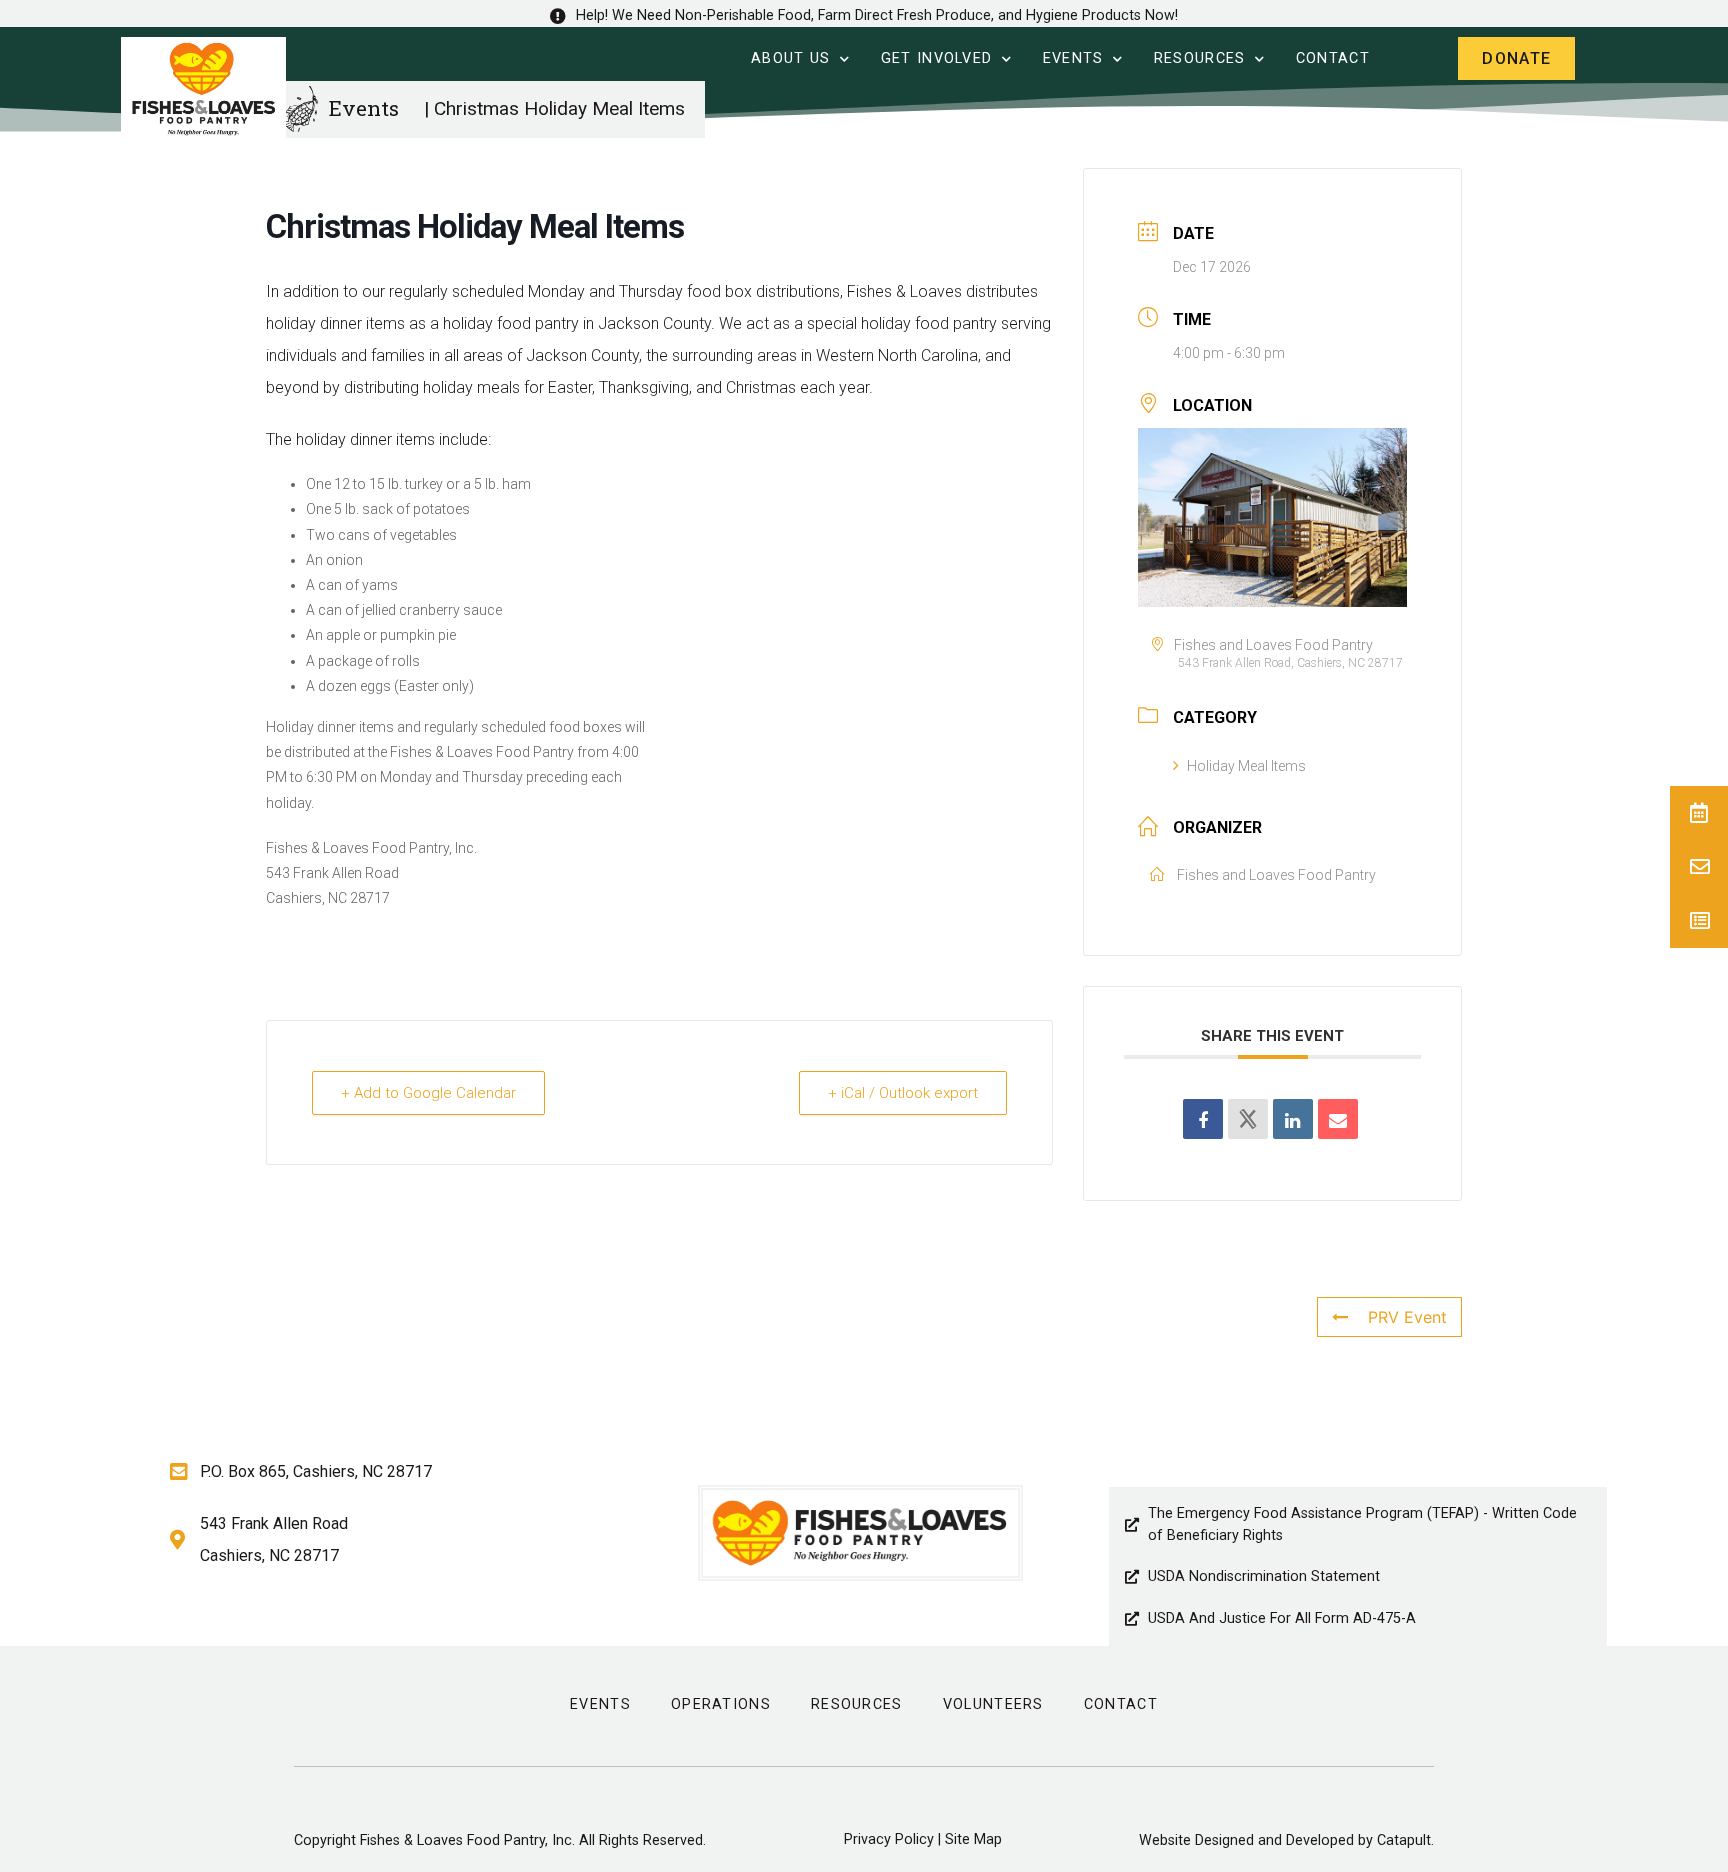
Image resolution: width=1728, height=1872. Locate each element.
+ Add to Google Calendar (428, 1093)
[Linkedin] (1293, 1119)
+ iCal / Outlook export (903, 1093)
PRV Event (1407, 1317)
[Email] (1338, 1119)
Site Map (973, 1839)
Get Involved (937, 58)
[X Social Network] (1248, 1119)
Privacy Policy (889, 1839)
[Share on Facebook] (1203, 1119)
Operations (721, 1704)
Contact (1333, 58)
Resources (1200, 58)
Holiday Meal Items (1246, 766)
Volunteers (993, 1704)
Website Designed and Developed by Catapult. (1286, 1840)
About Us (790, 58)
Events (1073, 58)
